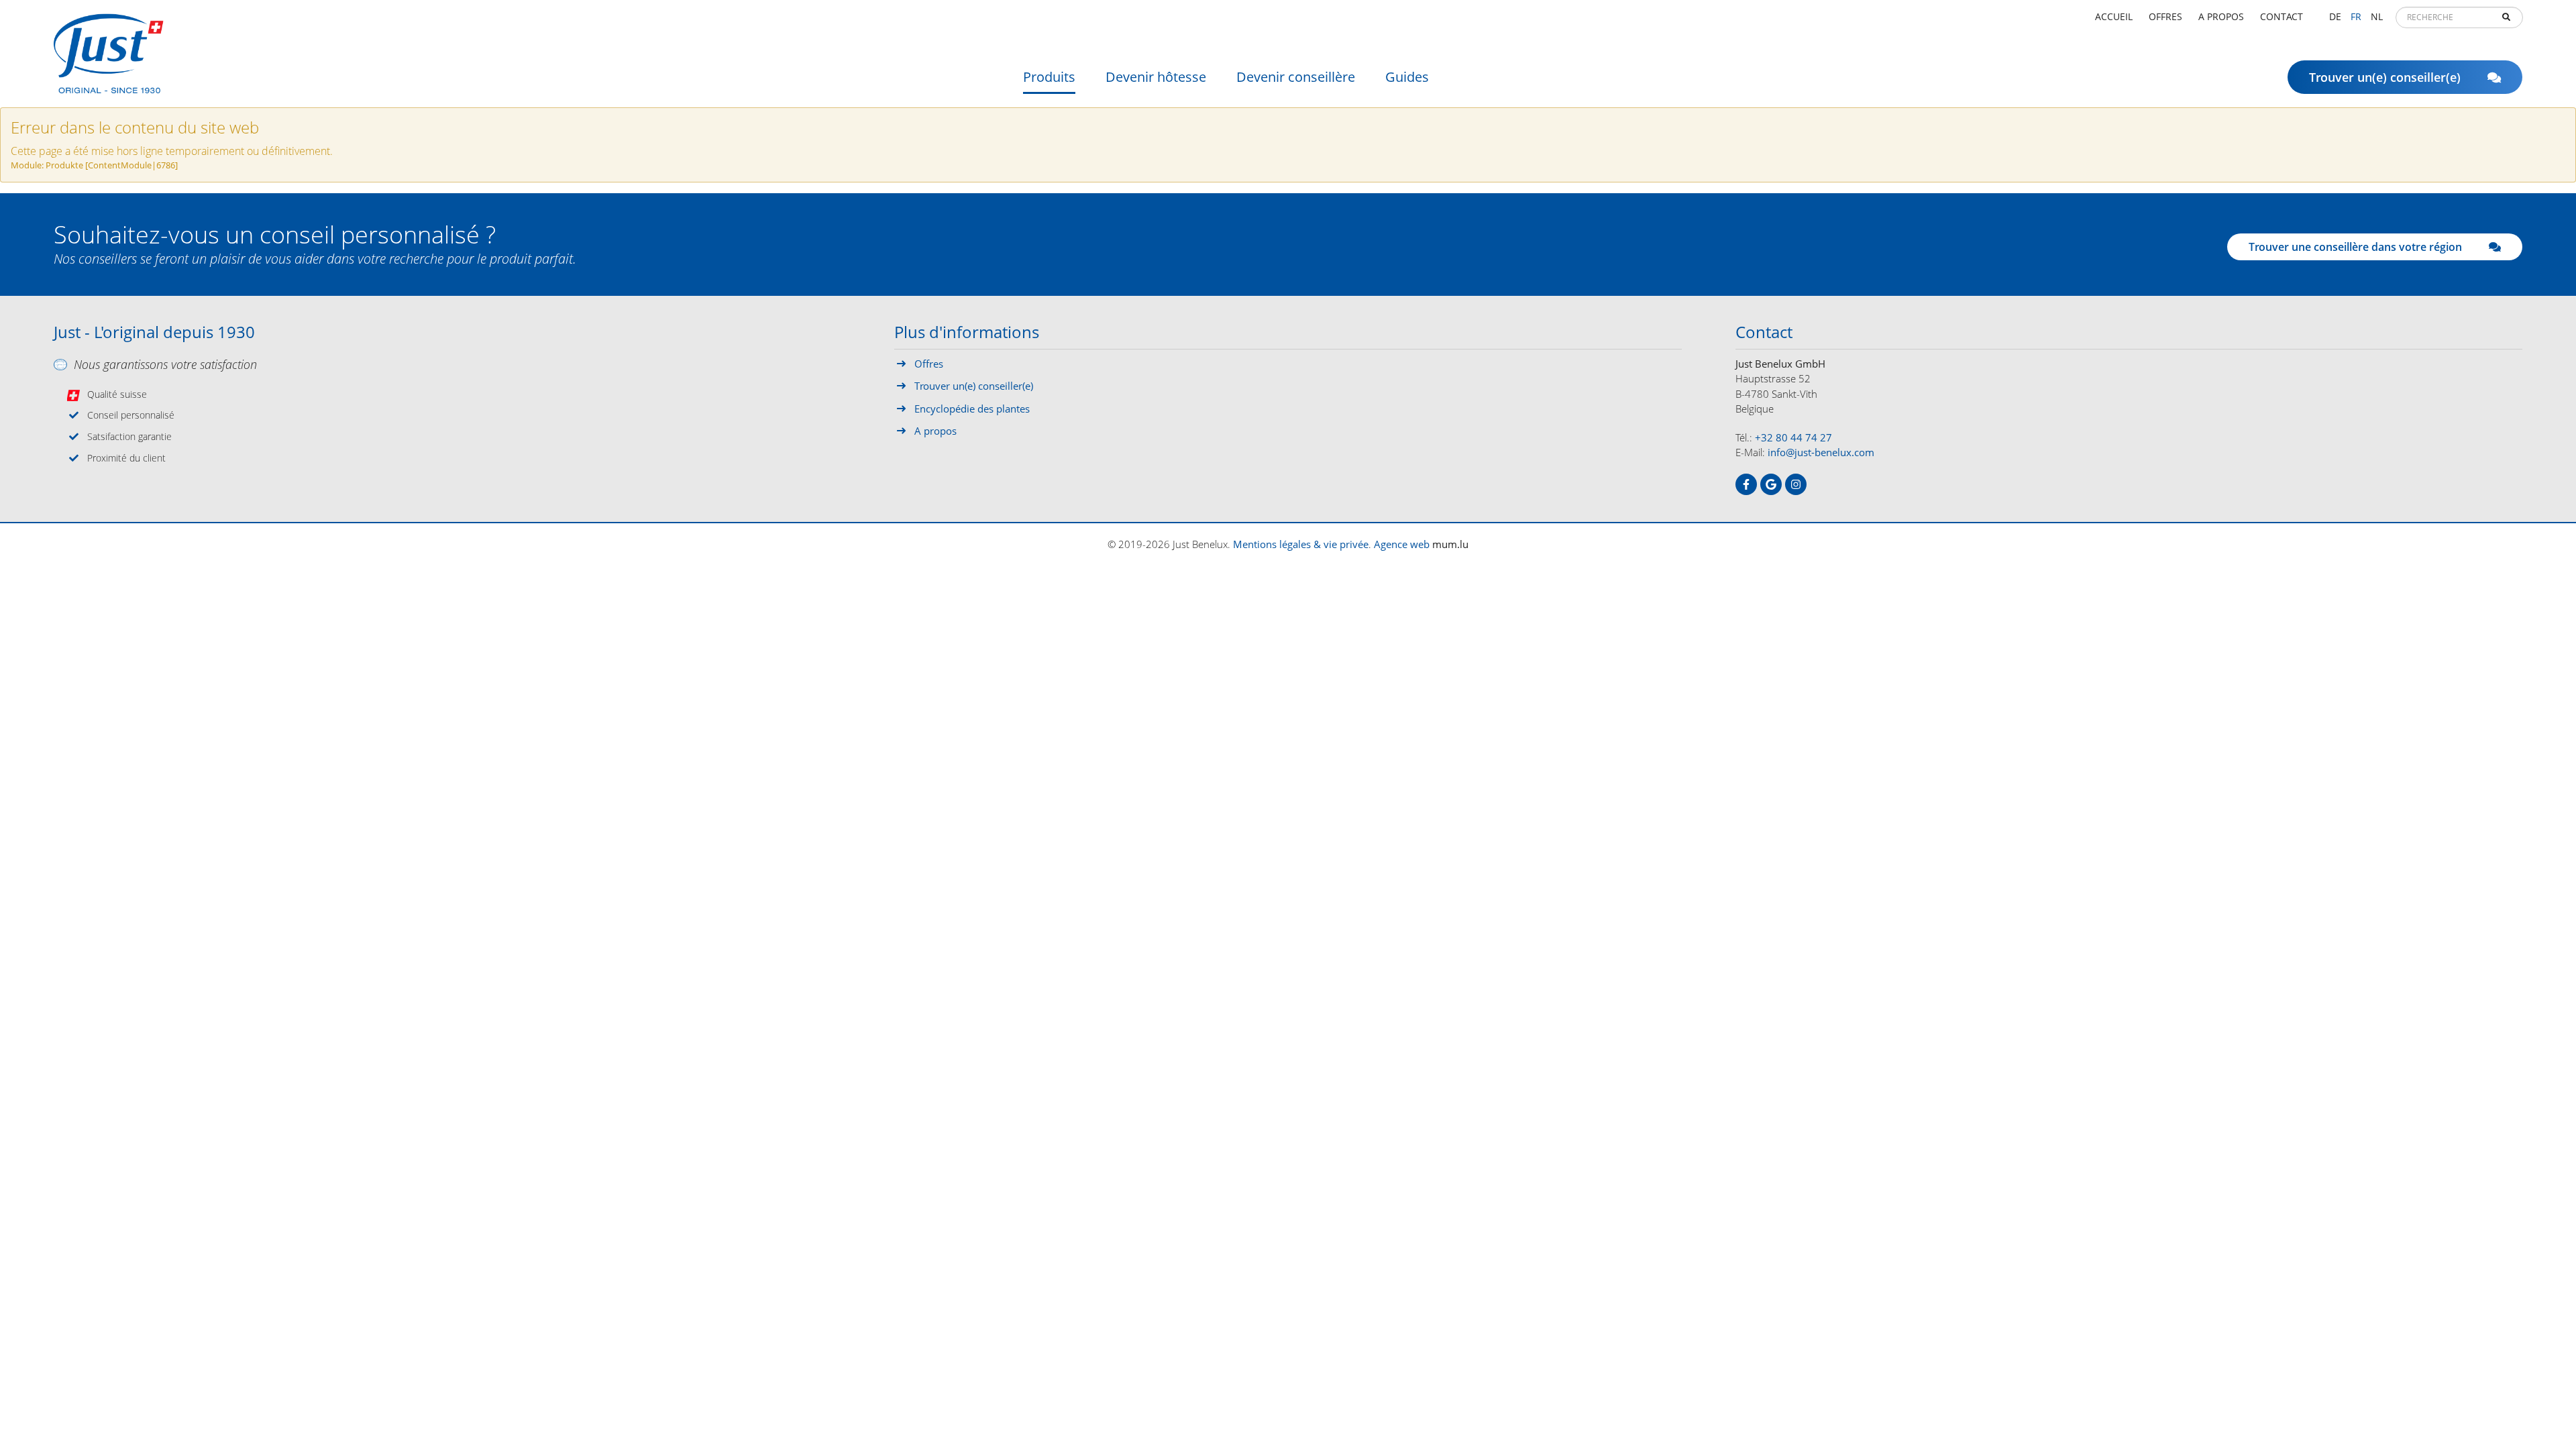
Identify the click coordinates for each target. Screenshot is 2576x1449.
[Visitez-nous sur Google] (1771, 484)
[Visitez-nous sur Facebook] (1746, 484)
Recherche (2506, 17)
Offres (2165, 16)
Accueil (2114, 16)
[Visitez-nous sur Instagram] (1796, 484)
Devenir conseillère (1296, 77)
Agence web (1402, 544)
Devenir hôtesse (1156, 77)
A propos (2221, 16)
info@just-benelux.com (1821, 452)
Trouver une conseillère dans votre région (2355, 247)
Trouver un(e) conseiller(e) (2385, 77)
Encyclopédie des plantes (972, 409)
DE (2335, 16)
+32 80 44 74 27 (1793, 437)
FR (2356, 16)
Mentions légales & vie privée (1301, 544)
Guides (1407, 77)
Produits (1049, 77)
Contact (2282, 16)
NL (2377, 16)
